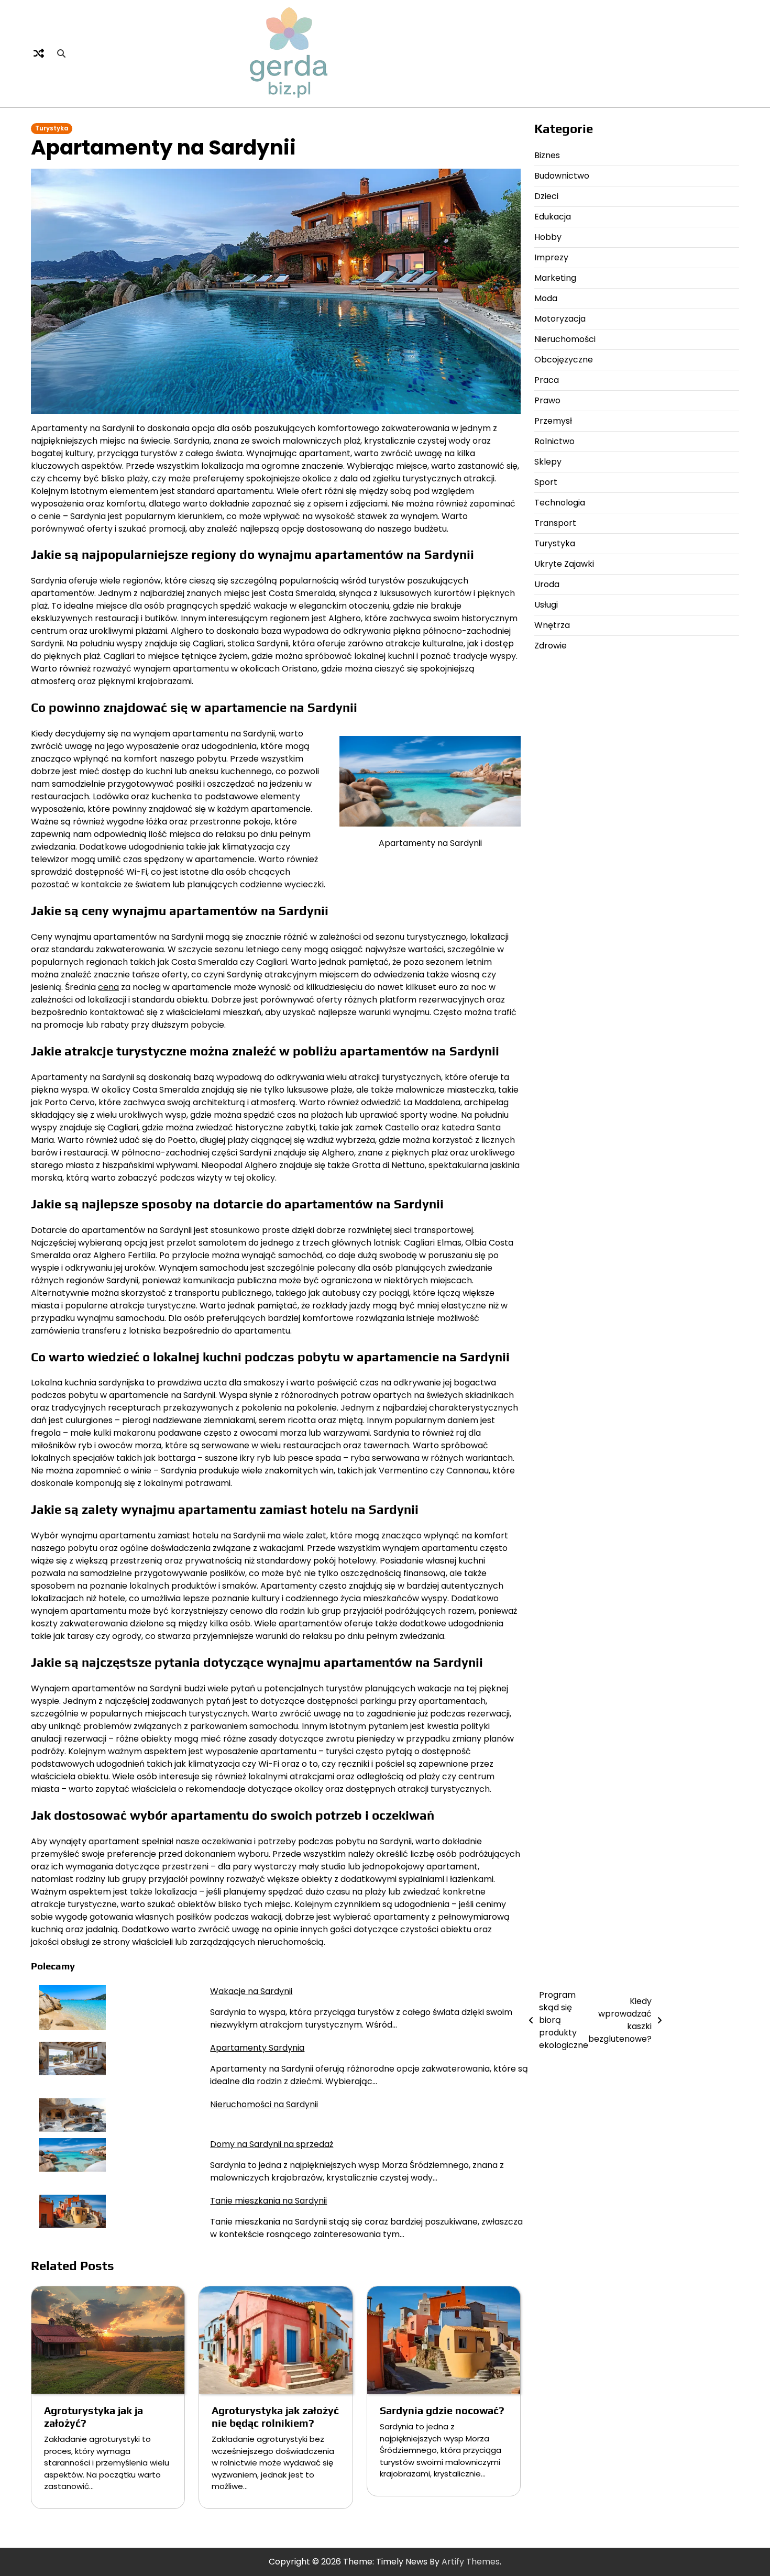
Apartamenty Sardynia (257, 2048)
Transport (555, 523)
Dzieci (546, 196)
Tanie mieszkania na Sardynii (268, 2201)
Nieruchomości (565, 339)
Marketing (555, 278)
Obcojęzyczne (564, 360)
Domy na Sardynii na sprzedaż (272, 2144)
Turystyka (52, 128)
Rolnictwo (554, 441)
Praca (547, 380)
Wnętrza (552, 625)
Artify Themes (471, 2562)
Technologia (560, 503)
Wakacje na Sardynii (251, 1991)
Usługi (546, 605)
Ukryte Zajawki (564, 564)
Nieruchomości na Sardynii (264, 2104)
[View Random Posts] (39, 53)
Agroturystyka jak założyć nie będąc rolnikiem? (275, 2417)
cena (108, 987)
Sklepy (548, 462)
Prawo (547, 400)
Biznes (547, 155)
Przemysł (553, 421)
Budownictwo (562, 176)
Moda (546, 298)
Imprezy (551, 257)
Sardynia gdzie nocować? (442, 2410)
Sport (546, 482)
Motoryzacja (560, 319)
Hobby (548, 237)
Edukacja (553, 217)
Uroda (547, 584)
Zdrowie (551, 646)
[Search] (61, 53)
